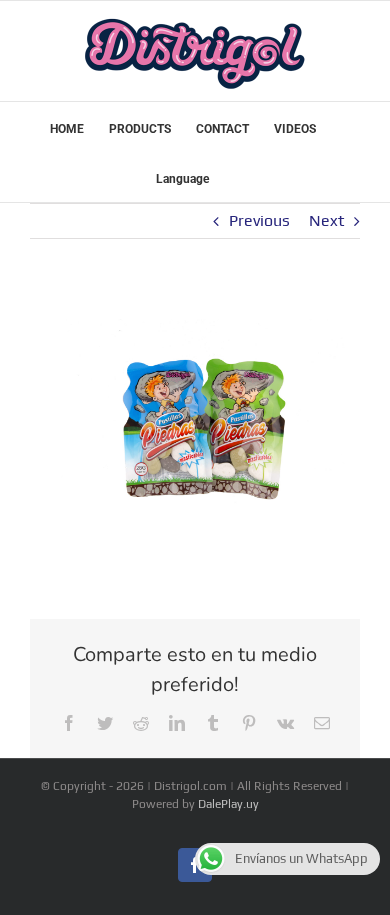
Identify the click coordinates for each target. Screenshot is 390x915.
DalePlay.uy (228, 804)
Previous (259, 220)
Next (326, 220)
